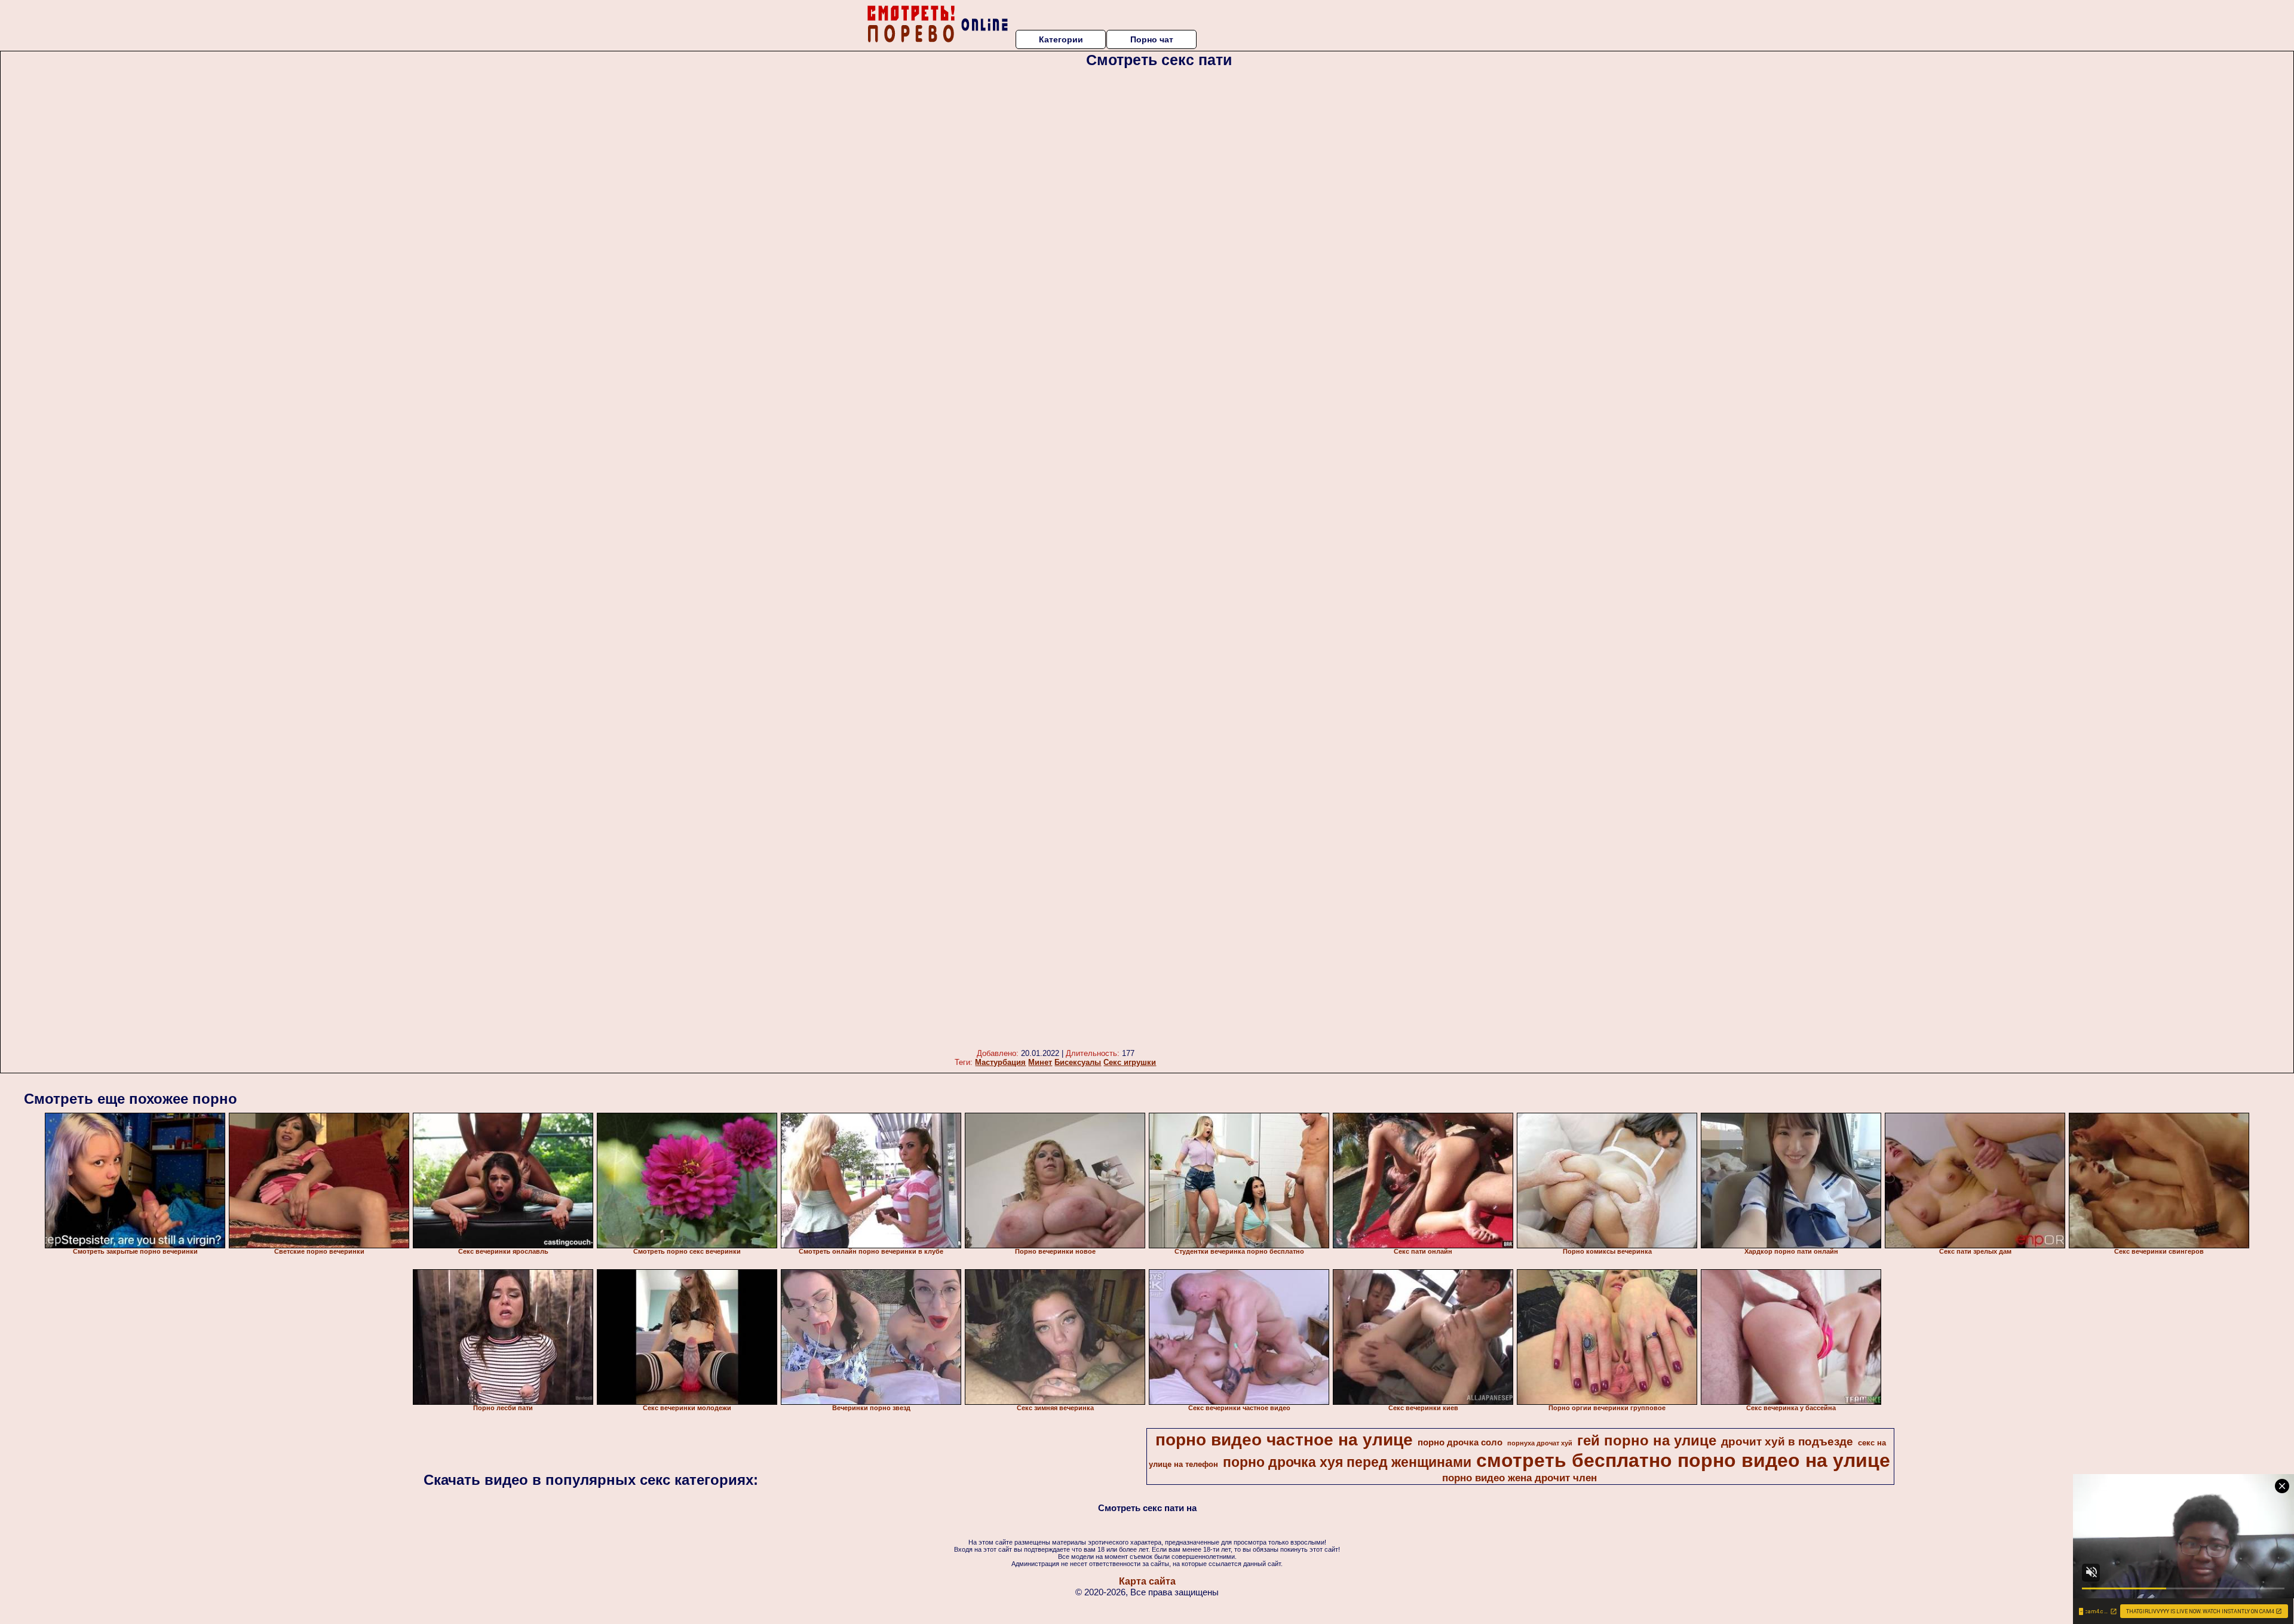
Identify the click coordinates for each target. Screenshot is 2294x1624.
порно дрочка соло (1460, 1442)
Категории (1061, 39)
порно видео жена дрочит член (1519, 1478)
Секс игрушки (1130, 1062)
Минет (1040, 1062)
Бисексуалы (1078, 1062)
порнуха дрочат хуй (1540, 1443)
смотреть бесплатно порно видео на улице (1683, 1460)
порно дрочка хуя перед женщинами (1347, 1462)
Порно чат (1152, 39)
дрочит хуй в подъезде (1787, 1442)
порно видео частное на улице (1284, 1440)
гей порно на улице (1647, 1440)
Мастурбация (1000, 1062)
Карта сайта (1147, 1581)
